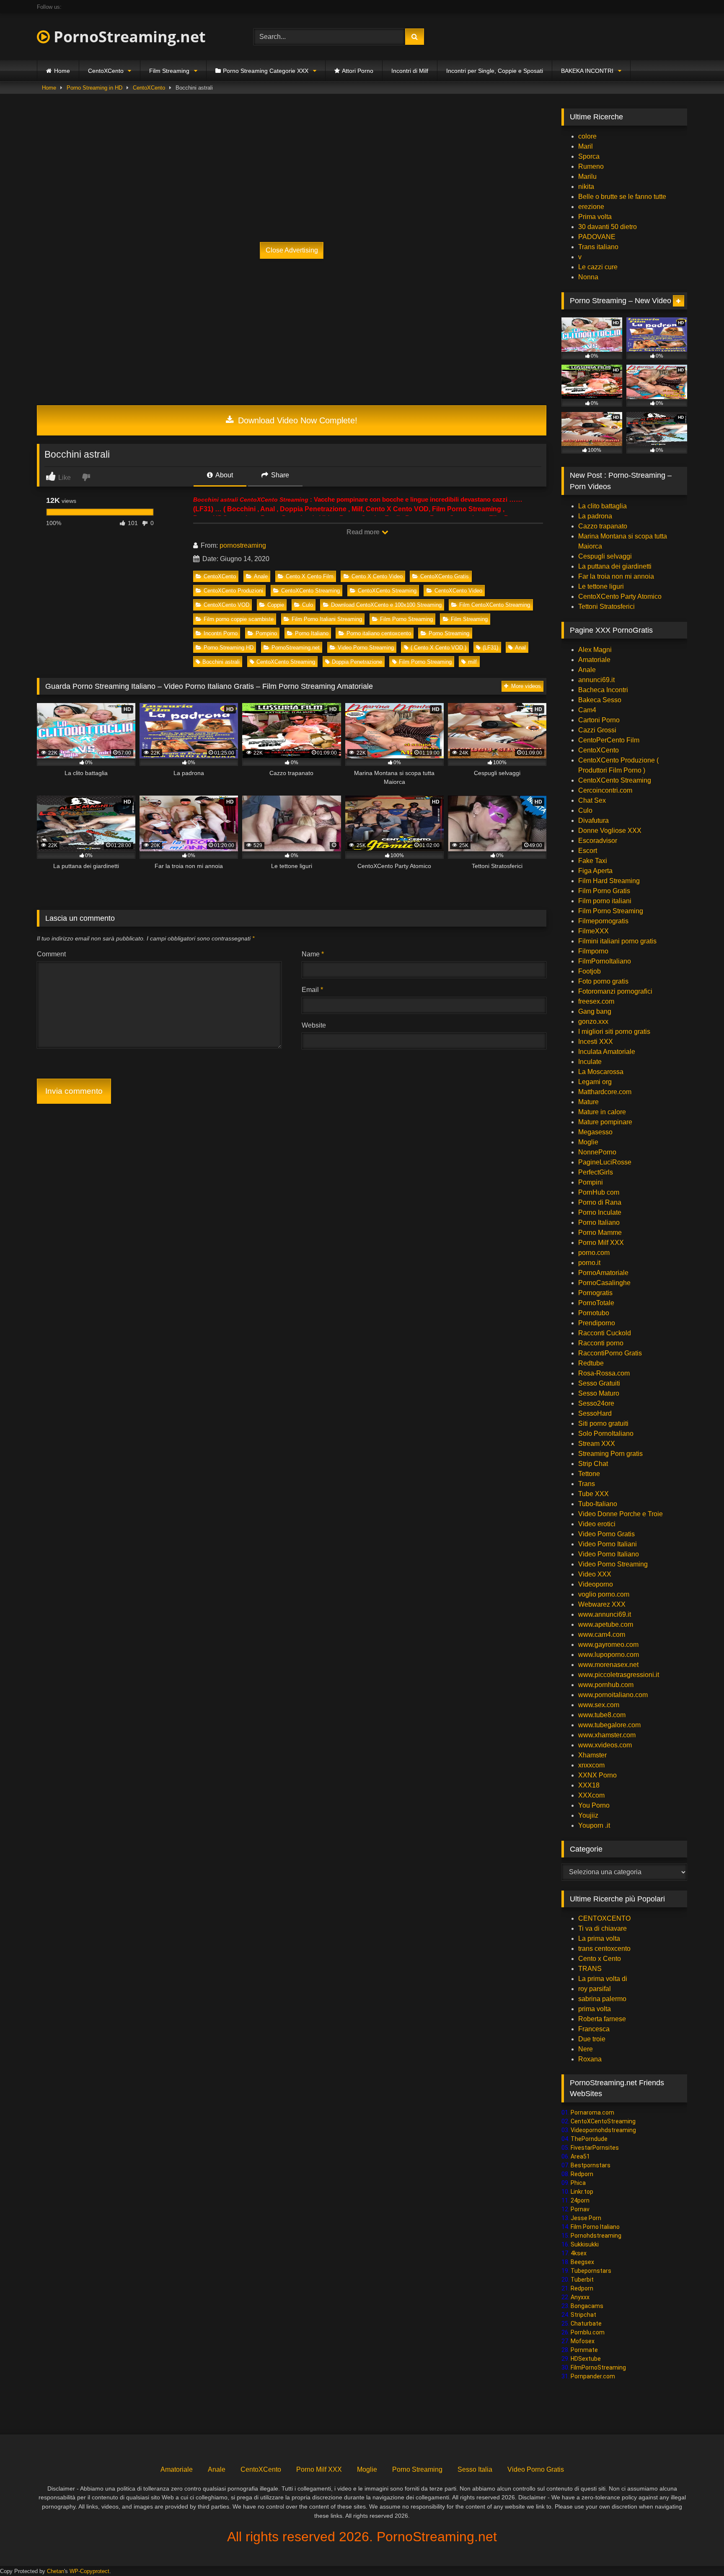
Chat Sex (592, 800)
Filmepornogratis (603, 921)
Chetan (56, 2571)
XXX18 (589, 1785)
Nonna (588, 277)
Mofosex (583, 2341)
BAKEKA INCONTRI (587, 71)
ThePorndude (589, 2139)
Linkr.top (582, 2192)
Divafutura (593, 820)
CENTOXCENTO (604, 1918)
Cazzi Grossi (597, 730)
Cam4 (587, 710)
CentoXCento (106, 71)
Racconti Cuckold (605, 1333)
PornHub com (599, 1192)
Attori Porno (358, 71)
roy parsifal (595, 1989)
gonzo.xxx (593, 1021)
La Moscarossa (601, 1072)
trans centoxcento (604, 1949)
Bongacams (587, 2306)
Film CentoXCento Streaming (495, 605)
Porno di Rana (600, 1202)
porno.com (594, 1253)
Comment (51, 954)
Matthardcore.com (605, 1092)
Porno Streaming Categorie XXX (266, 71)
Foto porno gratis (603, 981)
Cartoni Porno (599, 720)
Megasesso (595, 1132)
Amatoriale (594, 660)
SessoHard (595, 1413)
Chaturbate (586, 2324)
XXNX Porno (597, 1775)
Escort (588, 851)
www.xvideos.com (605, 1745)
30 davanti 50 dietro (608, 227)
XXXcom (591, 1795)
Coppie (276, 605)
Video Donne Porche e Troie (621, 1514)
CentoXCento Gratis (445, 576)
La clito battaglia (602, 506)
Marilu (587, 176)
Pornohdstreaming (596, 2236)
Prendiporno (597, 1323)
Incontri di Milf (410, 71)
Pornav (580, 2209)
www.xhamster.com (607, 1735)
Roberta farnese (602, 2019)
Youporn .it (594, 1825)
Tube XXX (593, 1494)
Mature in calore (602, 1112)
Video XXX (595, 1574)
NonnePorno (597, 1152)
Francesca (594, 2029)
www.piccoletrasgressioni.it (619, 1675)
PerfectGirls (596, 1172)
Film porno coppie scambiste (239, 619)
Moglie (588, 1142)
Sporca (589, 156)
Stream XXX (597, 1444)
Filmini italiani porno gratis (617, 941)
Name (313, 954)
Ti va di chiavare (602, 1928)
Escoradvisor (598, 841)
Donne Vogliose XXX (610, 831)
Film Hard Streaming (609, 881)
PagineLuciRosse (605, 1162)
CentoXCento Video (458, 591)
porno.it (589, 1263)
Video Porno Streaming (366, 648)
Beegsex (582, 2262)
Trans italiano (598, 247)
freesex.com (596, 1001)
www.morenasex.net (608, 1665)
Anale (261, 576)
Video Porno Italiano (609, 1554)
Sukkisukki (585, 2244)
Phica (578, 2183)
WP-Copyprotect (89, 2571)
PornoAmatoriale (603, 1273)
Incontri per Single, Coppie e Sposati (495, 71)
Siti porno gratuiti (603, 1423)
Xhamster (592, 1755)
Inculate (590, 1062)
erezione (591, 207)
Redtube (591, 1363)
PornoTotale (596, 1303)
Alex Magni (595, 650)
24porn (580, 2200)
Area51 (580, 2156)
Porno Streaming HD (229, 648)
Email (312, 990)
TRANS (590, 1969)
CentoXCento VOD (226, 605)
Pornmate (584, 2350)
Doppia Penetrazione (357, 662)
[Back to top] (698, 2551)
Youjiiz (588, 1815)
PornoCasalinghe (604, 1283)
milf (472, 662)
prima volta (595, 2009)
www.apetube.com (606, 1624)
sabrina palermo (602, 1999)
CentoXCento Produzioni (233, 591)
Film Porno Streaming (406, 619)
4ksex (579, 2253)
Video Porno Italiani (608, 1544)
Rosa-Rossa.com (604, 1373)
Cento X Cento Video (377, 576)
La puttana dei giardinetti (615, 566)
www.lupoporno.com (609, 1655)
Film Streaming (169, 71)
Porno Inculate (600, 1212)
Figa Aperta (595, 871)
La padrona (595, 516)
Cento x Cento (600, 1959)
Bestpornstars (591, 2165)
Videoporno (596, 1584)
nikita (586, 187)
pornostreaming (243, 545)
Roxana (590, 2059)
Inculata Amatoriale (607, 1052)
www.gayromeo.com (608, 1645)
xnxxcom (591, 1765)
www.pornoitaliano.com (613, 1695)
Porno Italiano (312, 633)
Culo (308, 605)
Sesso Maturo (599, 1393)
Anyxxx (580, 2297)
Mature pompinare (605, 1122)
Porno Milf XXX (601, 1243)
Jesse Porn (586, 2218)
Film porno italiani (605, 901)
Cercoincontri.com (605, 790)
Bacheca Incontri (603, 690)
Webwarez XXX (602, 1604)
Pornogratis (595, 1293)
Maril (586, 146)
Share (279, 475)
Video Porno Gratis (606, 1534)
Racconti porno (601, 1343)
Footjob (590, 971)
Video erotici (597, 1524)
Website (314, 1025)
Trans (587, 1484)
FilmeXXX (593, 931)
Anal (520, 648)
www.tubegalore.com (610, 1725)
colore (587, 136)
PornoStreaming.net (128, 37)
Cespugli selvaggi (605, 556)
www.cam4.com (602, 1634)
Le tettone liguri (601, 586)
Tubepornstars (591, 2271)
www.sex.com (599, 1705)
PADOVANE (597, 237)
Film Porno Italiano (595, 2227)
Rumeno (591, 166)
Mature (588, 1102)
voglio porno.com (604, 1594)
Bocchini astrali (221, 662)
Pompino (266, 633)
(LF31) (490, 648)
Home (62, 71)
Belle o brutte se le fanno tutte (622, 197)
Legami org (595, 1082)
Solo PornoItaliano (606, 1434)
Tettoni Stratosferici (606, 607)
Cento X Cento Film (310, 576)
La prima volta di (603, 1979)
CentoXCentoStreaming (603, 2121)
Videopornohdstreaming (603, 2130)
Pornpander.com (593, 2376)
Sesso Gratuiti (599, 1383)
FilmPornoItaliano (605, 961)
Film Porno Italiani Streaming (327, 619)
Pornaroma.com (592, 2112)
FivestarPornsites (595, 2148)
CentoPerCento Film (609, 740)
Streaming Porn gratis (610, 1454)
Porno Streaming (449, 633)
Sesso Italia (475, 2469)
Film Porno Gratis (604, 891)
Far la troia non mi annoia (616, 576)
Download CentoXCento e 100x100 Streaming (386, 605)
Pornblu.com (588, 2332)
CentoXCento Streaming (310, 591)
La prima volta (599, 1938)
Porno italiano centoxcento (379, 633)
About (224, 475)
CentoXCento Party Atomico (620, 596)
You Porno (594, 1805)
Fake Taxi (593, 861)
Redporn (582, 2174)
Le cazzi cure (598, 267)
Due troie (592, 2039)
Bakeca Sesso (600, 700)
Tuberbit (582, 2280)
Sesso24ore (596, 1403)
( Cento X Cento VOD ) (438, 648)
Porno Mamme (600, 1233)
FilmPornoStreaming (598, 2367)
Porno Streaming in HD (94, 88)
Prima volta (595, 217)
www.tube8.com (602, 1715)
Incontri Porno (221, 633)
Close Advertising (292, 250)
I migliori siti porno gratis (614, 1032)
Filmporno (593, 951)
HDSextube (586, 2359)
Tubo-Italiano (598, 1504)
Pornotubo (594, 1313)
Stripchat (583, 2315)
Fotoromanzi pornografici (615, 991)
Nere (586, 2049)
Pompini (591, 1182)
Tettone (589, 1474)
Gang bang (595, 1011)
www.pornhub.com (606, 1685)
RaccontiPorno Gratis (610, 1353)
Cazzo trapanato (603, 526)
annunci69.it (596, 680)
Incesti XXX (596, 1042)
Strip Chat (593, 1464)
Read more (364, 532)
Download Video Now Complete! (296, 420)
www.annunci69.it (605, 1614)
